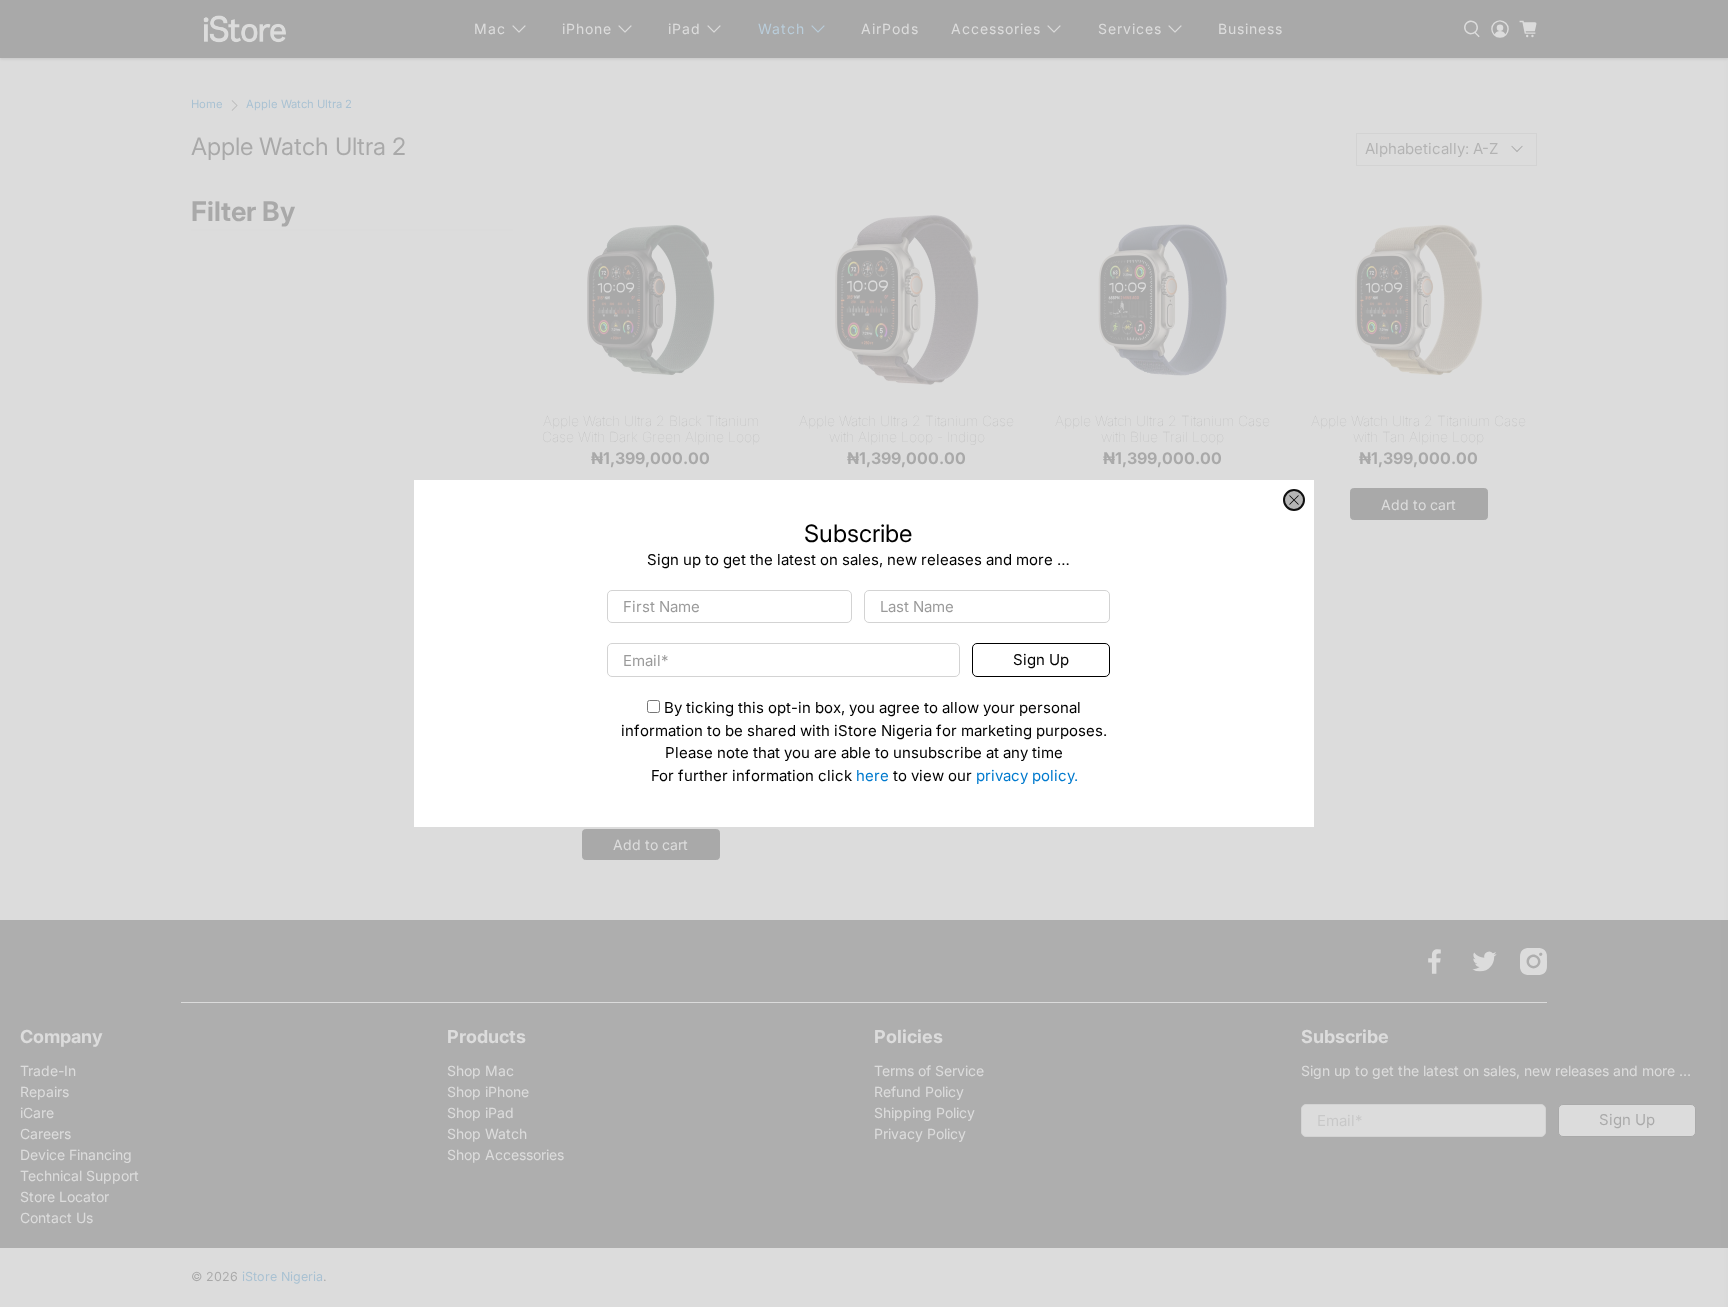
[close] (1294, 500)
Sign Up (1041, 659)
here (872, 775)
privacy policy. (1027, 775)
